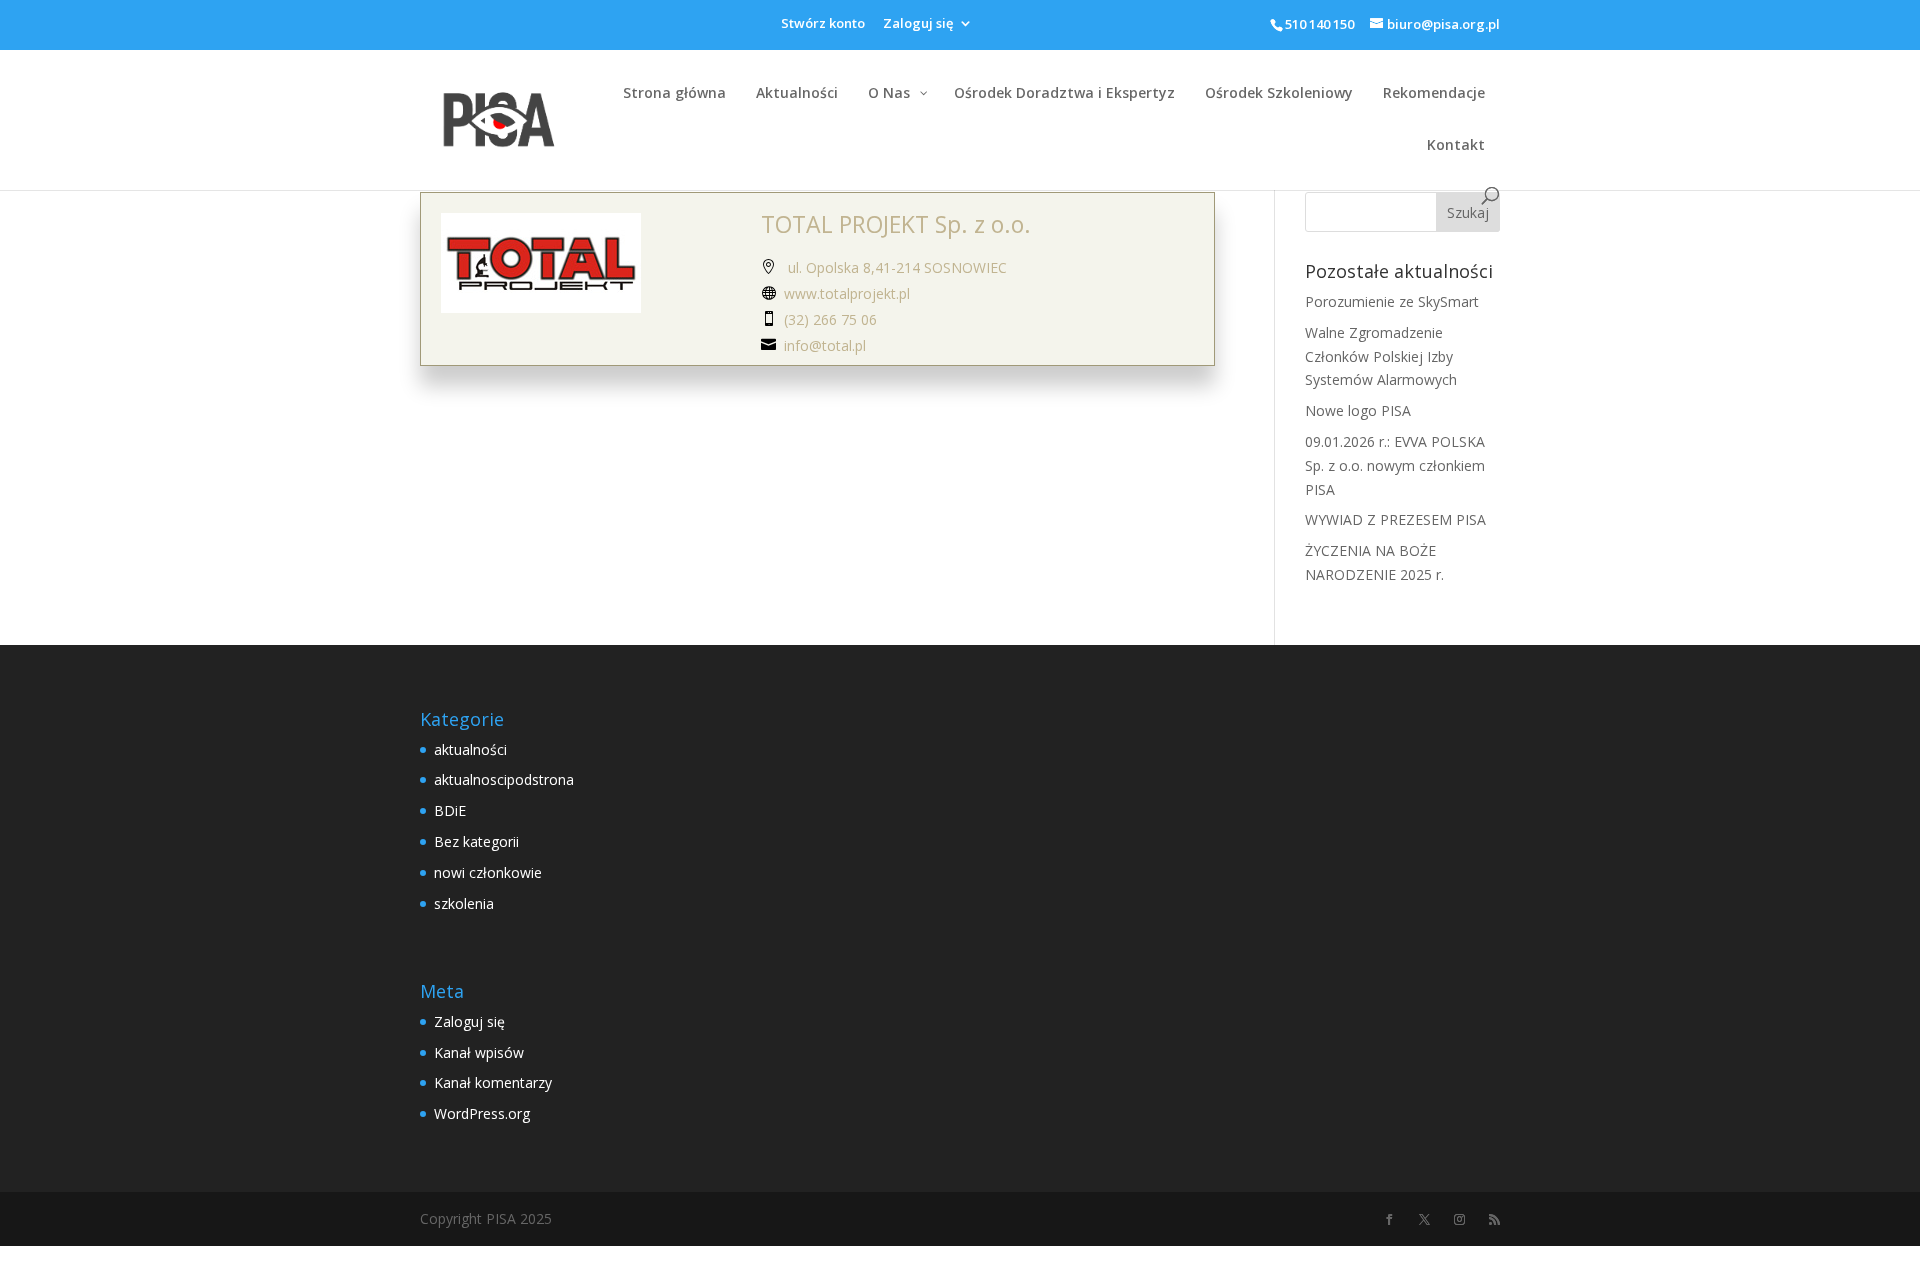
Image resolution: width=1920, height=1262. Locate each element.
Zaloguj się (918, 24)
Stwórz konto (823, 24)
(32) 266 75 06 (830, 319)
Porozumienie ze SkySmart (1392, 301)
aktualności (470, 749)
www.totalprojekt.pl (847, 293)
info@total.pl (825, 345)
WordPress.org (482, 1113)
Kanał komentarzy (493, 1082)
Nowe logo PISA (1358, 410)
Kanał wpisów (479, 1052)
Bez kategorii (476, 841)
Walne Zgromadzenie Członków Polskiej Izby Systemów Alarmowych (1381, 356)
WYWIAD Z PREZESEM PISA (1395, 519)
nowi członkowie (488, 872)
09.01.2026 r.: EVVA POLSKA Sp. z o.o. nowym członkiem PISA (1395, 465)
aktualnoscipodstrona (504, 779)
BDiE (450, 810)
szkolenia (464, 903)
